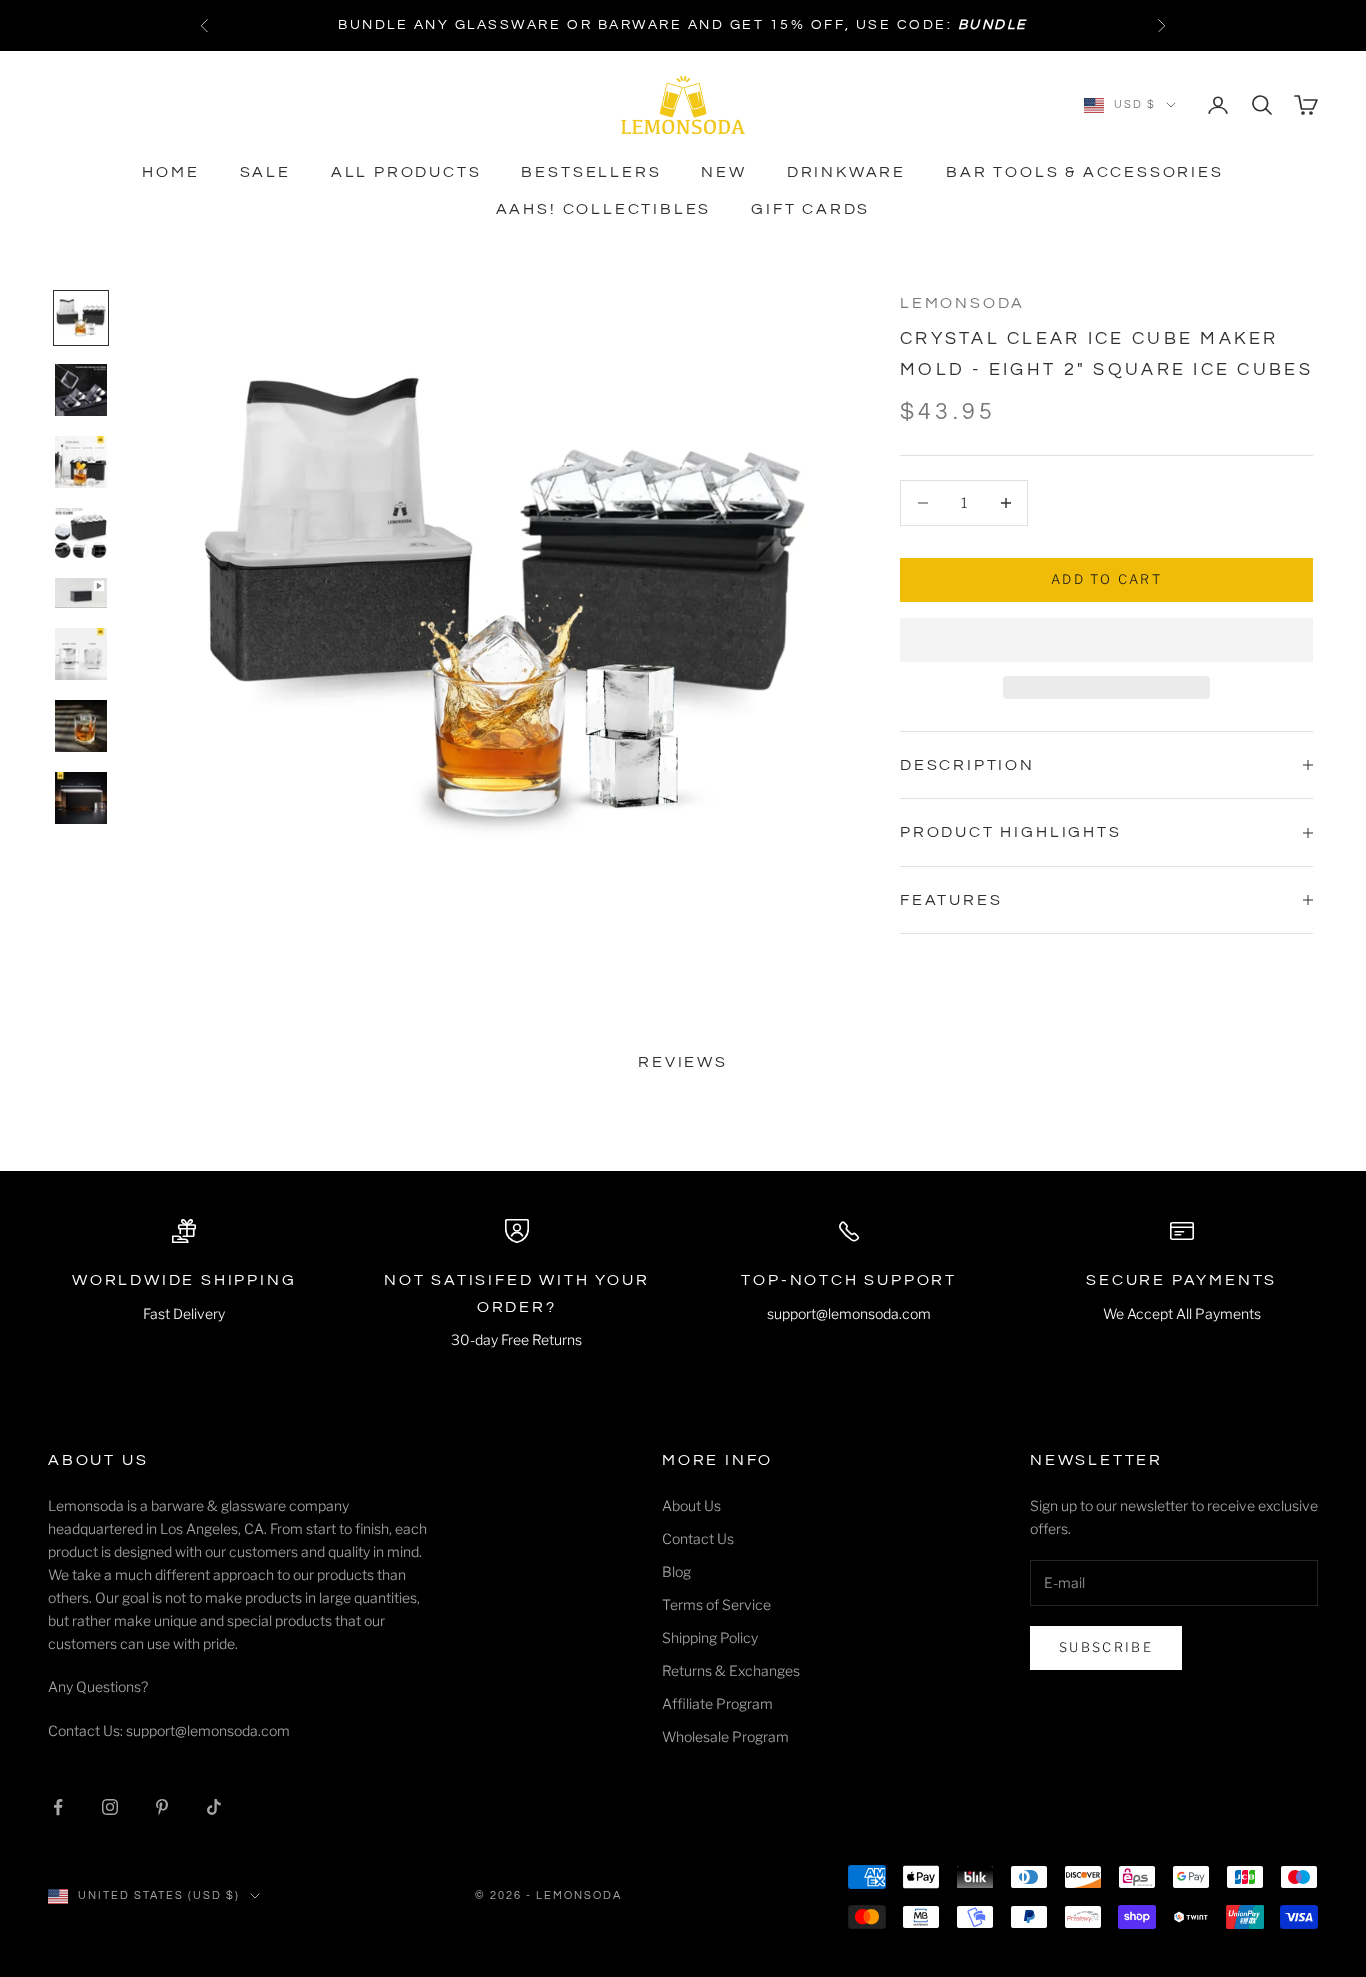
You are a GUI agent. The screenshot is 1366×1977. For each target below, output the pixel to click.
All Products (406, 172)
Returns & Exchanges (731, 1670)
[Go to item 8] (81, 798)
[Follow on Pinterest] (162, 1807)
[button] (1106, 640)
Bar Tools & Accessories (1085, 172)
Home (170, 172)
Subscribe (1106, 1647)
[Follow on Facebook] (58, 1807)
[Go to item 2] (81, 390)
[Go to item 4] (81, 533)
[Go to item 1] (81, 318)
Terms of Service (716, 1604)
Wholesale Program (725, 1736)
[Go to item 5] (81, 593)
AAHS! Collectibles (604, 209)
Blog (676, 1571)
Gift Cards (810, 209)
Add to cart (1106, 579)
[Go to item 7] (81, 726)
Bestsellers (591, 172)
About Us (691, 1505)
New (723, 172)
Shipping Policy (710, 1637)
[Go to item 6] (81, 654)
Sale (265, 172)
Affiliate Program (717, 1703)
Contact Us (698, 1538)
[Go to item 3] (81, 462)
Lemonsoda (962, 303)
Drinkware (846, 172)
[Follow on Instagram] (110, 1807)
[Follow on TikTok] (214, 1807)
